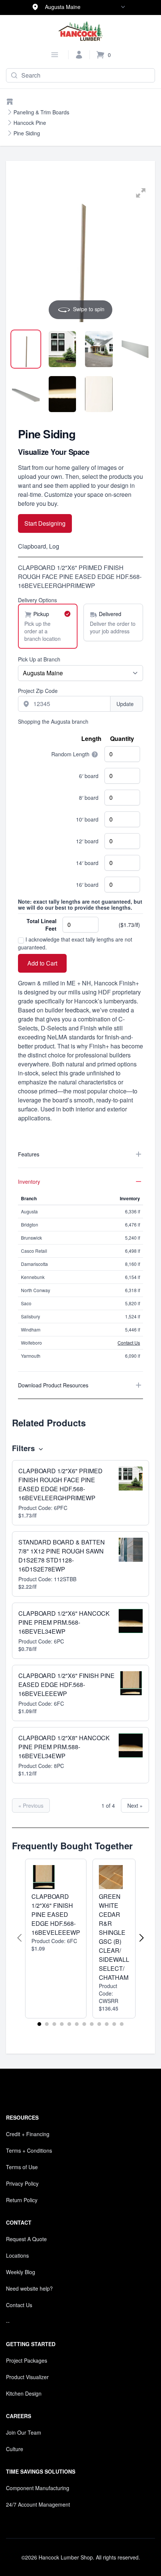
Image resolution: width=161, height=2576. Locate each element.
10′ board (87, 819)
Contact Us (129, 1343)
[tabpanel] (80, 253)
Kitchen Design (24, 2393)
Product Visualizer (27, 2377)
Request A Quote (26, 2239)
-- (8, 2321)
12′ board (87, 841)
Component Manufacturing (38, 2488)
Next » (135, 1805)
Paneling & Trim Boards (41, 112)
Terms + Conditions (29, 2150)
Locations (17, 2255)
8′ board (89, 798)
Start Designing (45, 523)
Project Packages (27, 2360)
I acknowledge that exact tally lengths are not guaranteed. (75, 943)
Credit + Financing (28, 2134)
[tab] (26, 349)
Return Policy (22, 2200)
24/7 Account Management (38, 2504)
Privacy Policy (22, 2183)
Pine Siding (27, 133)
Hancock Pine (30, 123)
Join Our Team (24, 2432)
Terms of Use (22, 2167)
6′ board (89, 776)
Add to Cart (42, 963)
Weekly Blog (21, 2272)
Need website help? (29, 2288)
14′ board (87, 863)
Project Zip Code (38, 691)
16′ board (87, 885)
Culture (15, 2449)
